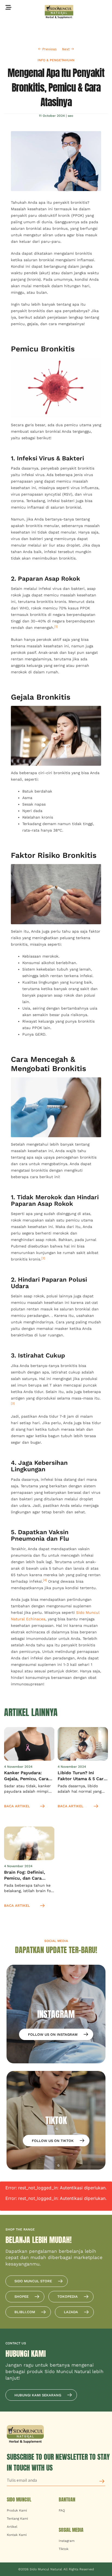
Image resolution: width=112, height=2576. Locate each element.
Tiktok (64, 2549)
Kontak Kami (17, 2535)
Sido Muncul (19, 2499)
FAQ (62, 2510)
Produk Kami (17, 2510)
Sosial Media (71, 2530)
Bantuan (67, 2499)
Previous (49, 49)
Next (66, 49)
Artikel (12, 2527)
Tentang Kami (17, 2519)
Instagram (67, 2541)
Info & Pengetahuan (56, 60)
